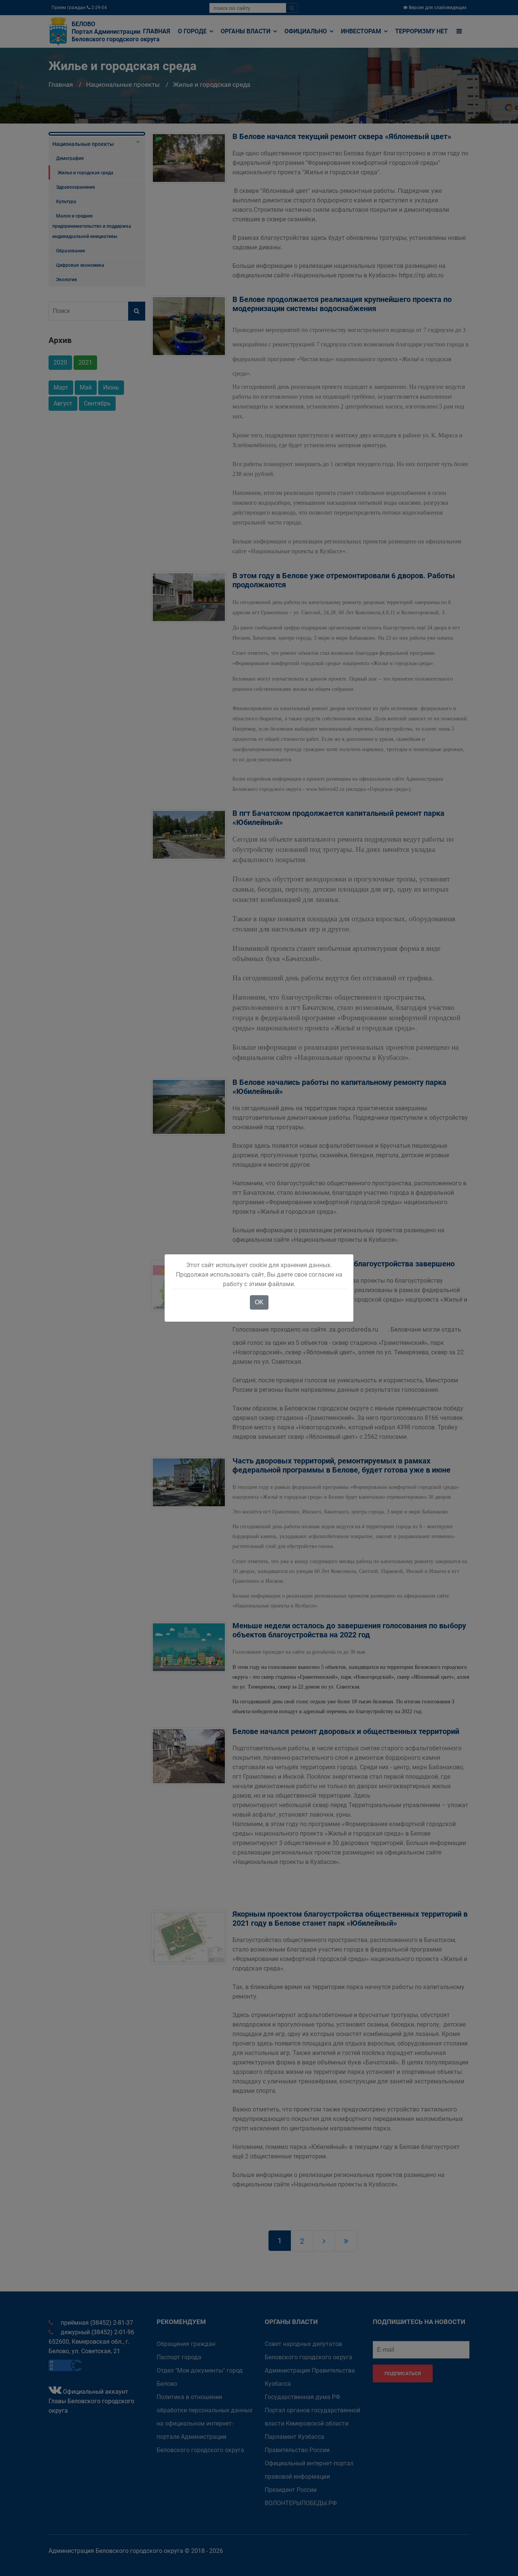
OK (259, 1302)
